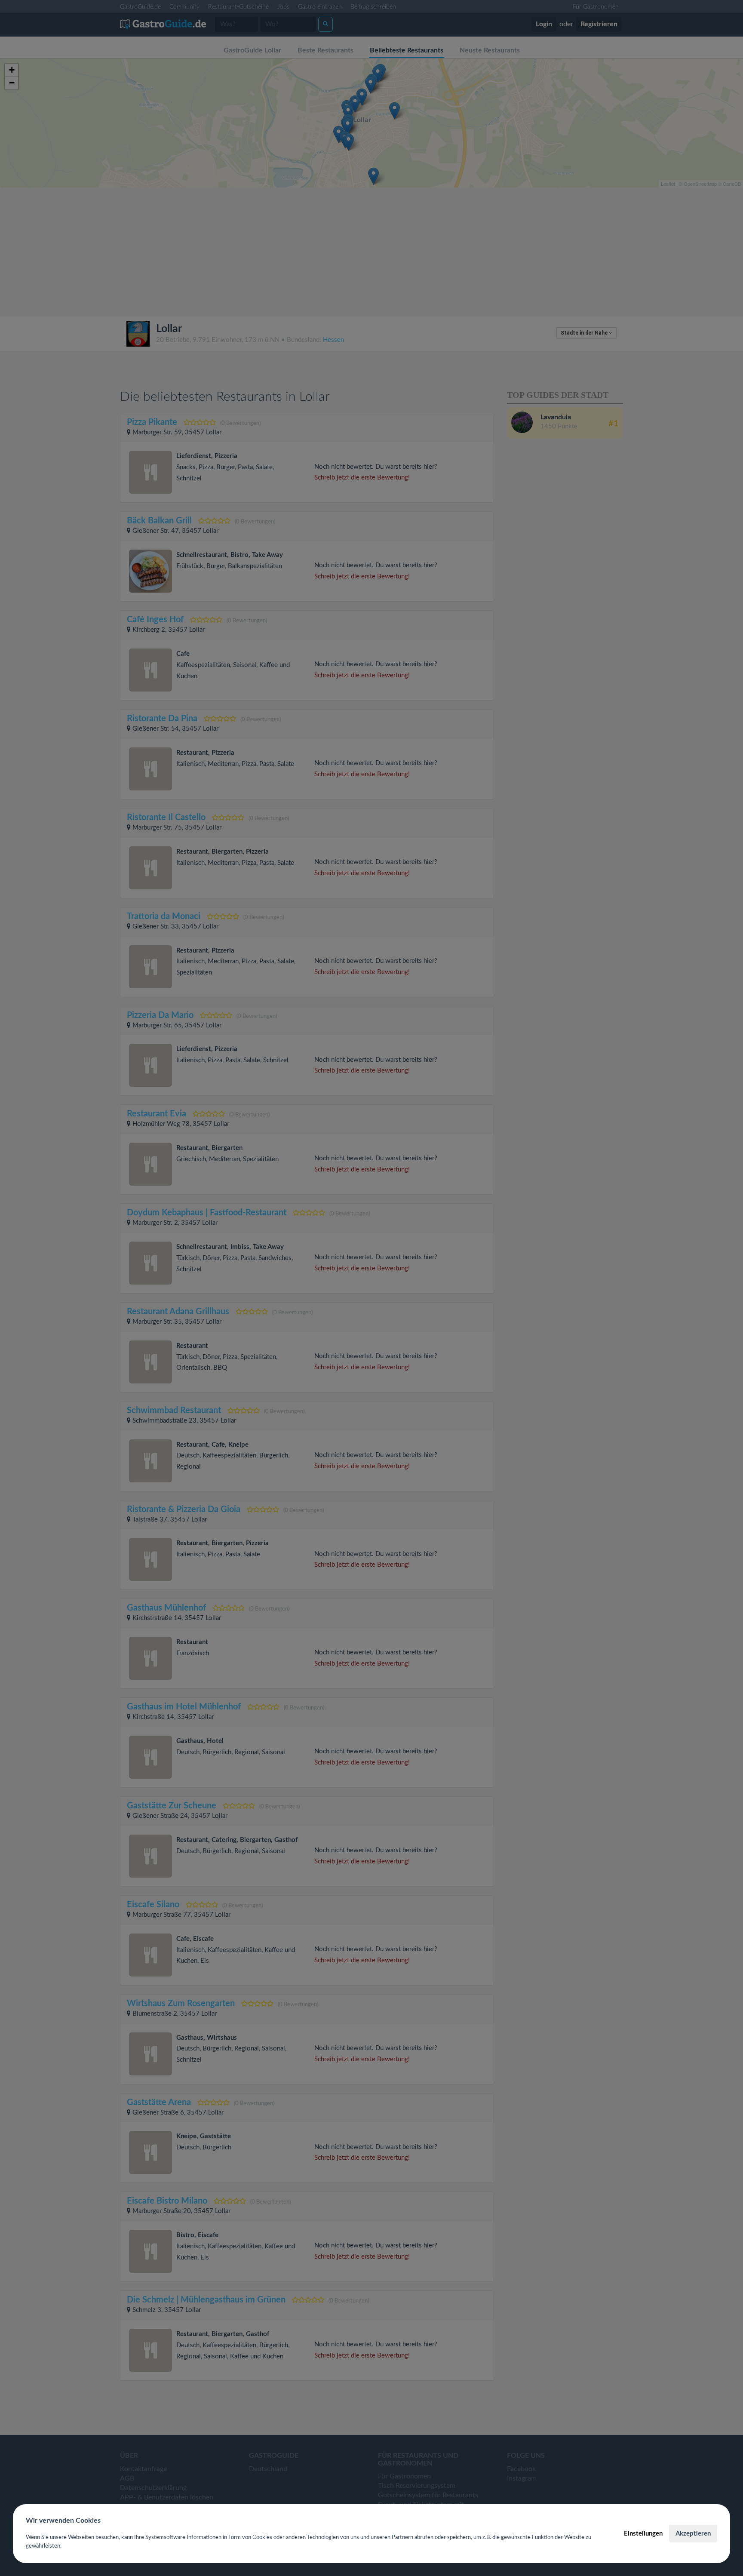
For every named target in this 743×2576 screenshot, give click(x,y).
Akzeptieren (693, 2534)
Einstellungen (643, 2534)
